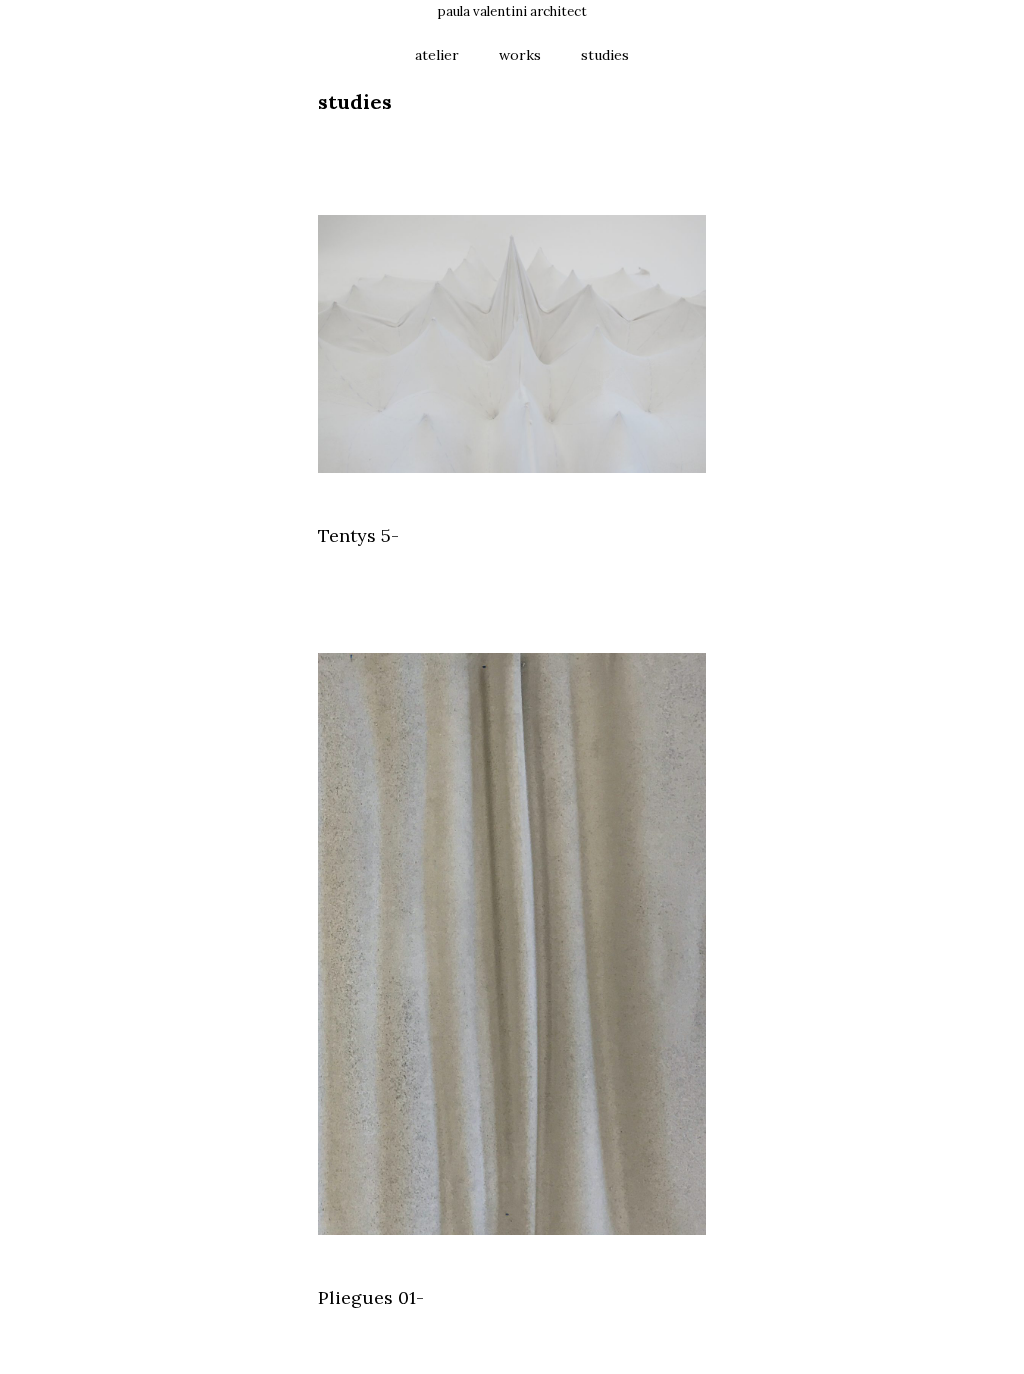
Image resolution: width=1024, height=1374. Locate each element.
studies (605, 55)
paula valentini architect (512, 11)
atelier (437, 55)
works (520, 55)
